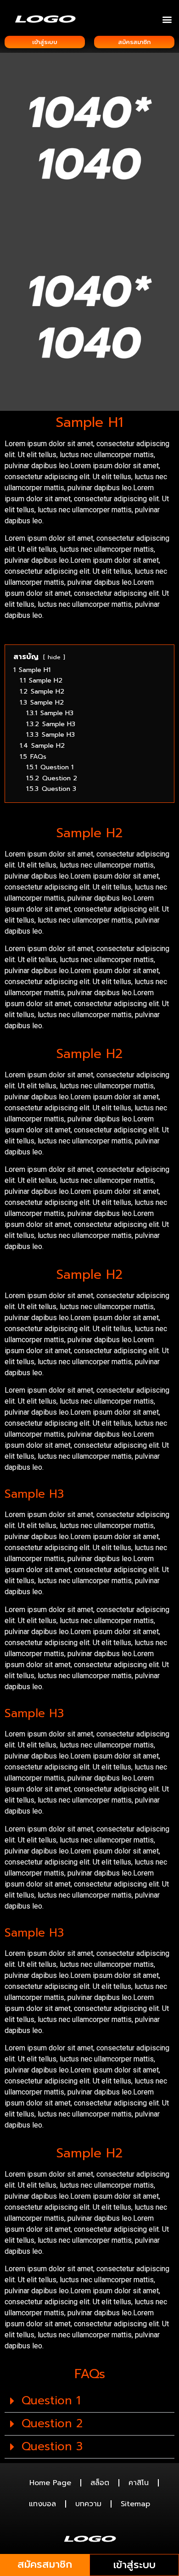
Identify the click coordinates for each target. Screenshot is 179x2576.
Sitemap (135, 2504)
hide (54, 657)
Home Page (50, 2483)
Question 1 (51, 2401)
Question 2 (52, 2424)
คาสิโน (139, 2483)
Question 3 (52, 2447)
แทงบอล (42, 2504)
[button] (167, 19)
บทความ (88, 2504)
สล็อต (100, 2483)
